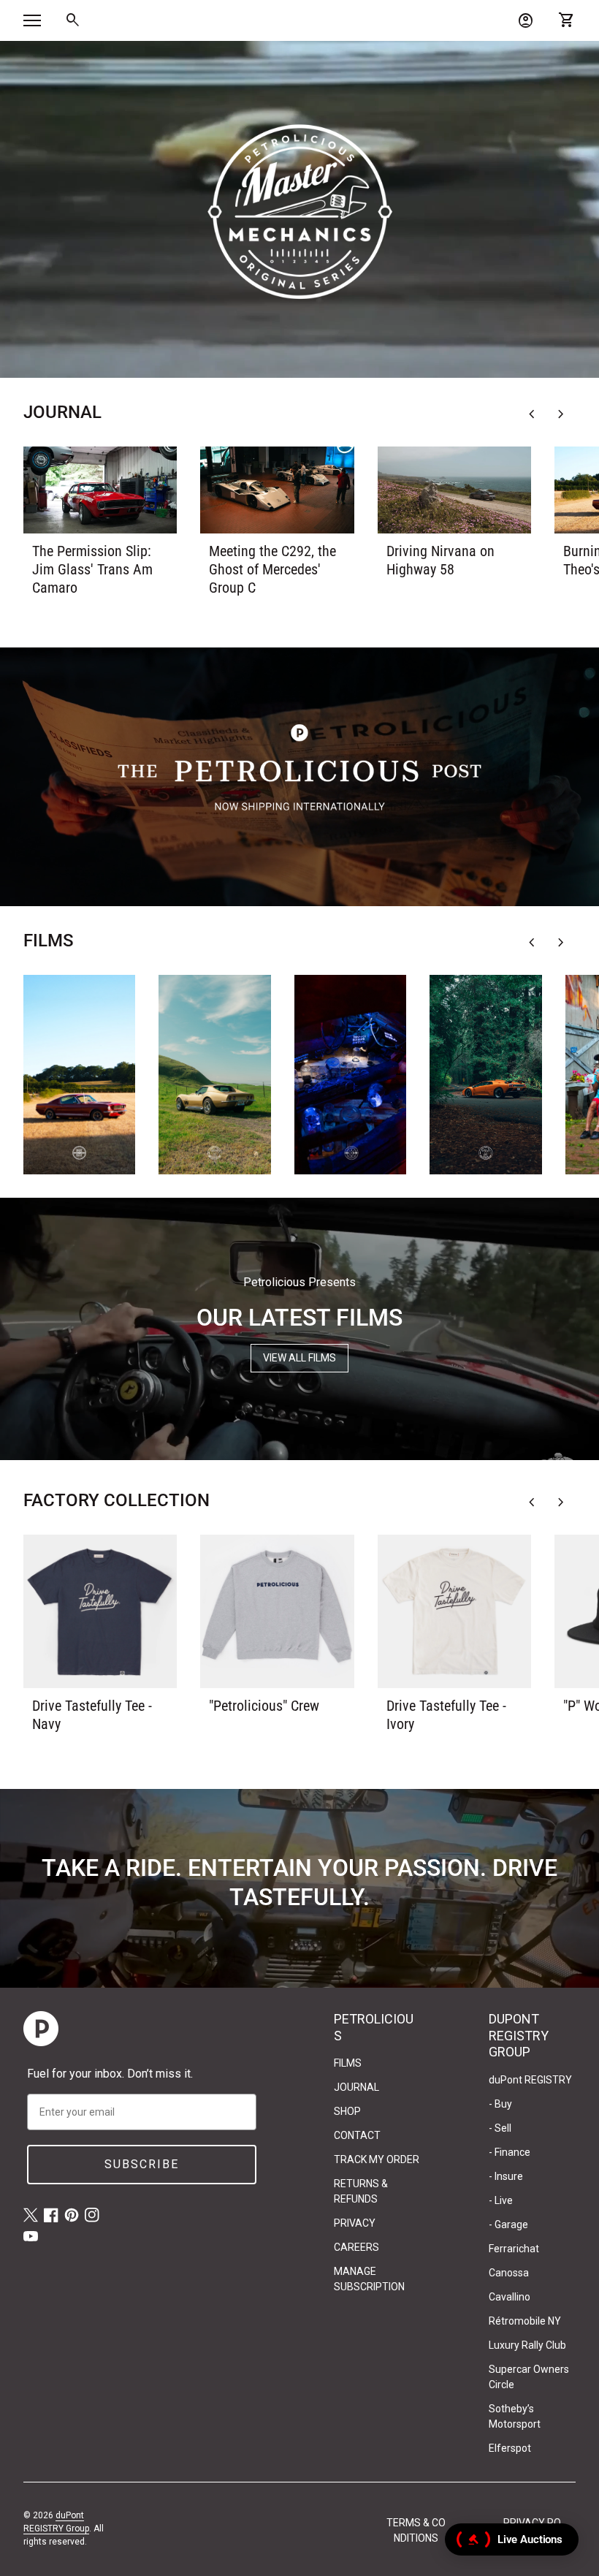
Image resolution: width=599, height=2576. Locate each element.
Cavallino (510, 2297)
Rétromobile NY (525, 2321)
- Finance (510, 2152)
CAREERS (356, 2247)
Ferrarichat (514, 2249)
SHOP (347, 2111)
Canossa (509, 2273)
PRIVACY (355, 2223)
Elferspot (510, 2448)
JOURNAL (356, 2087)
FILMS (348, 2063)
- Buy (500, 2104)
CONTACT (357, 2135)
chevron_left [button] (532, 414)
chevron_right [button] (561, 414)
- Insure (506, 2176)
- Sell (500, 2128)
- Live (501, 2200)
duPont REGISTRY (530, 2080)
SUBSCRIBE (142, 2164)
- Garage (508, 2224)
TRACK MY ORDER (377, 2159)
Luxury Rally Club (527, 2345)
